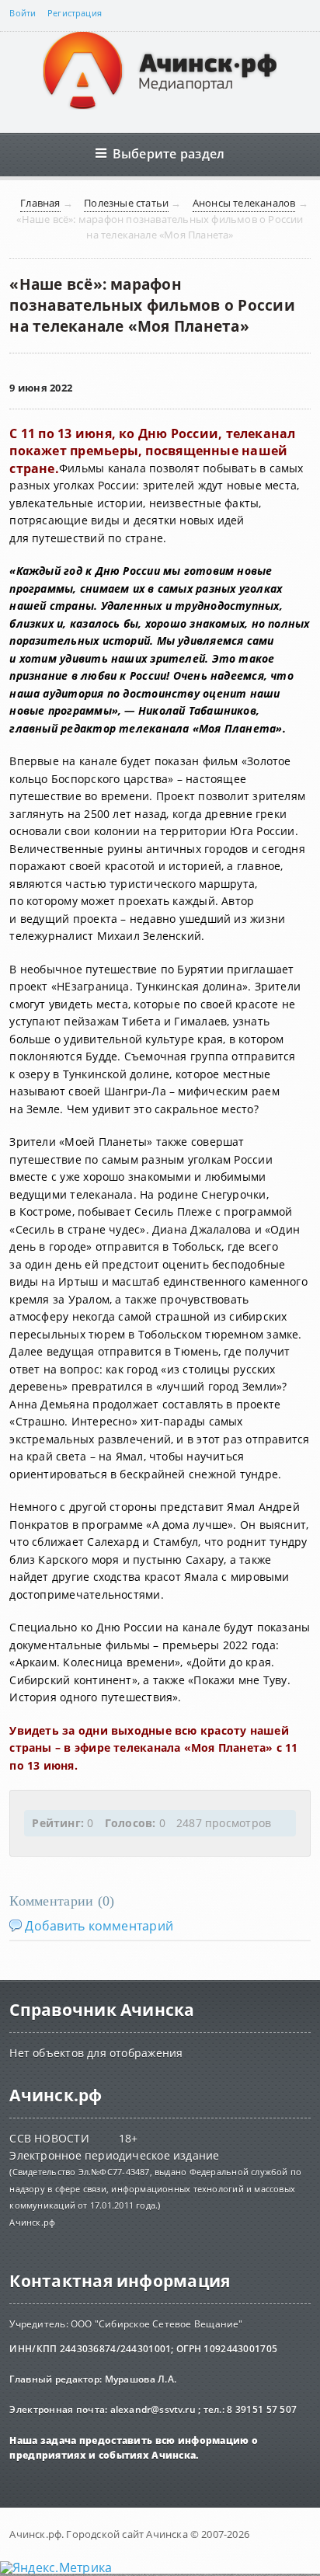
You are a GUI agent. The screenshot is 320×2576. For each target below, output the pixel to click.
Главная (40, 203)
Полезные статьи (126, 203)
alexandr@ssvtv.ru (153, 2409)
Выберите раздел (169, 153)
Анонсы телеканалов (244, 203)
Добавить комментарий (99, 1926)
